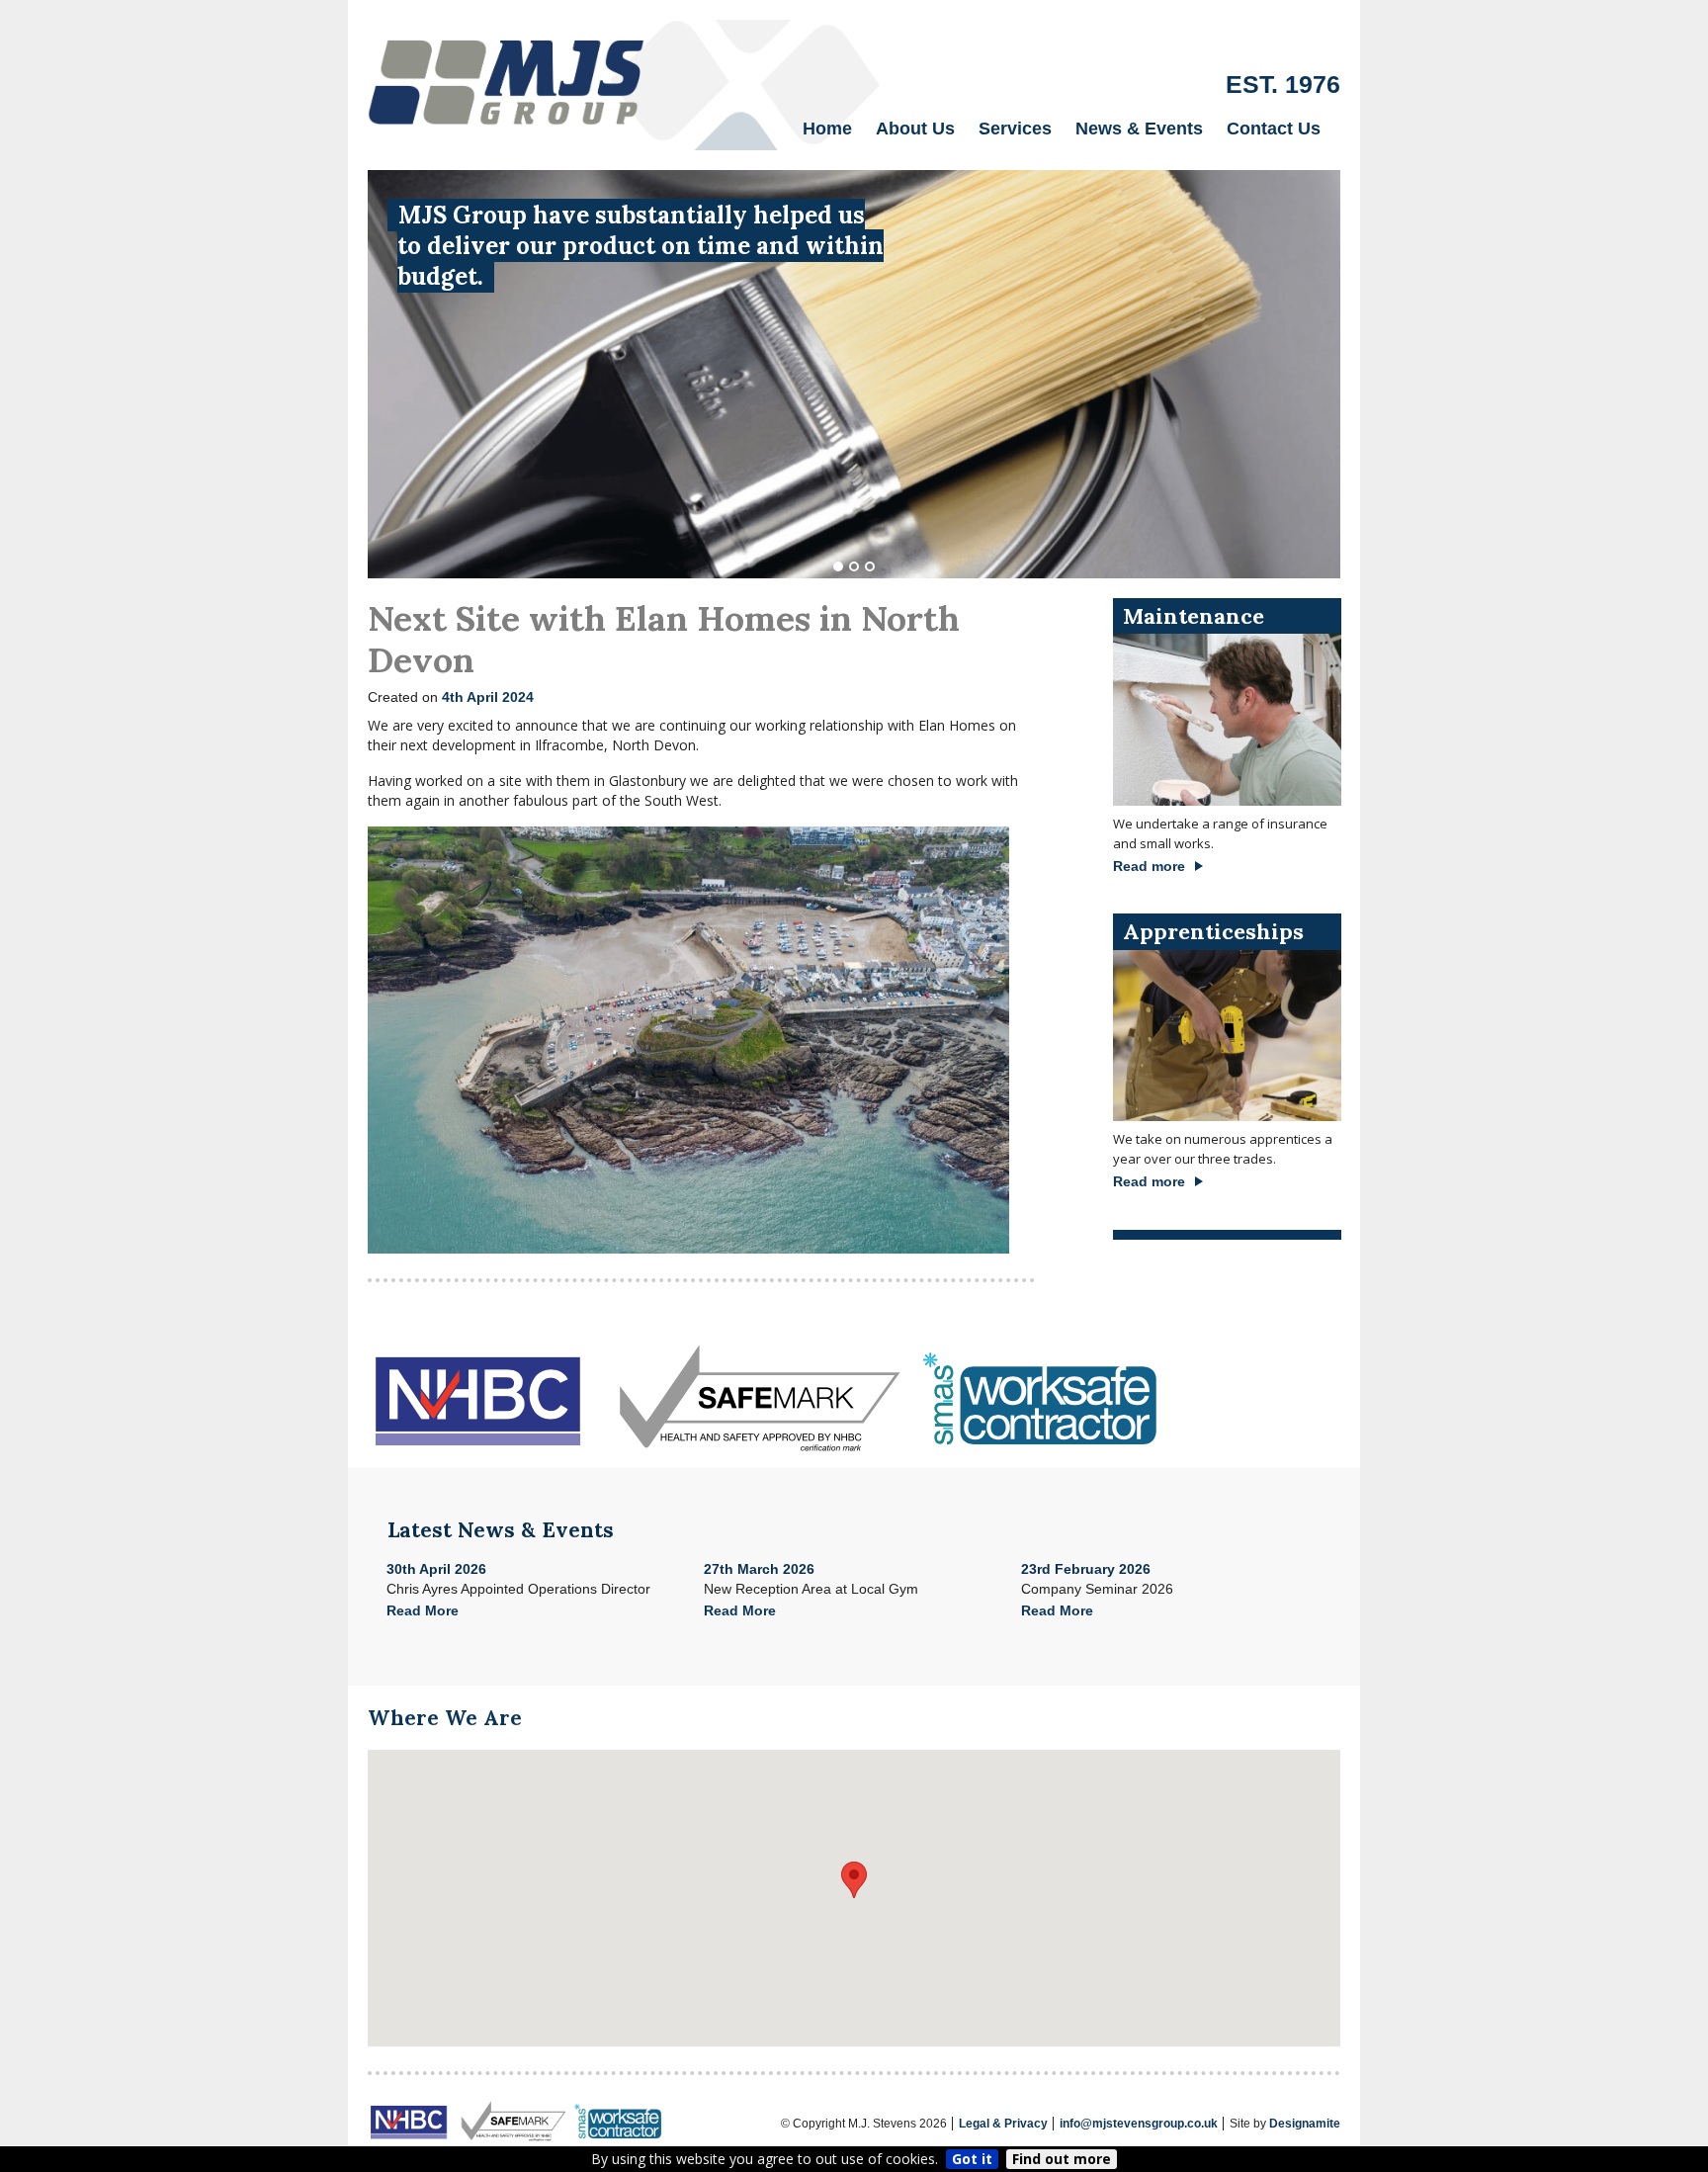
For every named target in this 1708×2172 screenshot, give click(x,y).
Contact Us (1274, 129)
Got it (972, 2159)
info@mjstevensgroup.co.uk (1139, 2124)
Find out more (1062, 2159)
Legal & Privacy (1003, 2124)
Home (827, 129)
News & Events (1139, 129)
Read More (423, 1610)
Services (1015, 129)
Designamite (1305, 2124)
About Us (915, 129)
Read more (1149, 866)
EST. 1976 (1283, 84)
